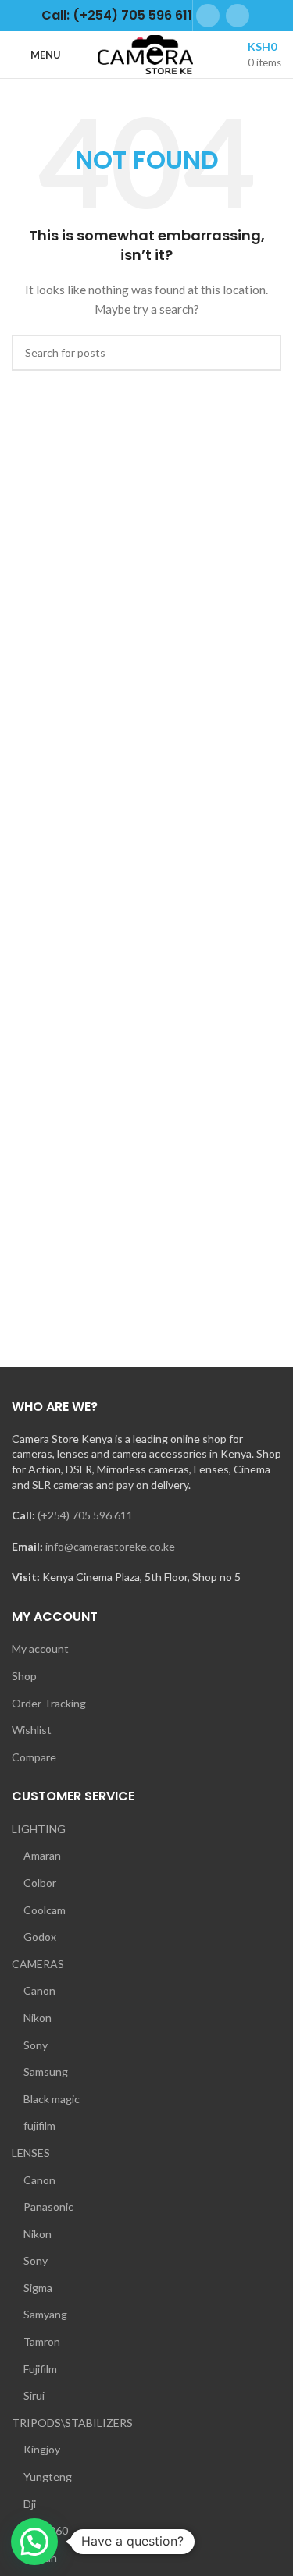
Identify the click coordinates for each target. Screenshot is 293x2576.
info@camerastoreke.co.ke (110, 1546)
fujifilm (39, 2125)
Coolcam (45, 1910)
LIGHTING (39, 1829)
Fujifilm (40, 2369)
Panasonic (48, 2206)
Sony (36, 2045)
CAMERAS (38, 1964)
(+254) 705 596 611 (85, 1515)
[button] (34, 2542)
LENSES (31, 2153)
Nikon (38, 2018)
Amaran (42, 1855)
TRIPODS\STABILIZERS (72, 2423)
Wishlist (32, 1730)
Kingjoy (42, 2449)
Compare (34, 1757)
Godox (40, 1936)
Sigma (38, 2288)
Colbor (40, 1883)
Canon (39, 1990)
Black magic (52, 2099)
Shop (24, 1676)
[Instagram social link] (238, 16)
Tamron (42, 2341)
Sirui (34, 2395)
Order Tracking (49, 1703)
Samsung (46, 2071)
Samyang (45, 2314)
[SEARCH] (263, 353)
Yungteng (48, 2477)
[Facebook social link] (208, 16)
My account (40, 1649)
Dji (30, 2504)
